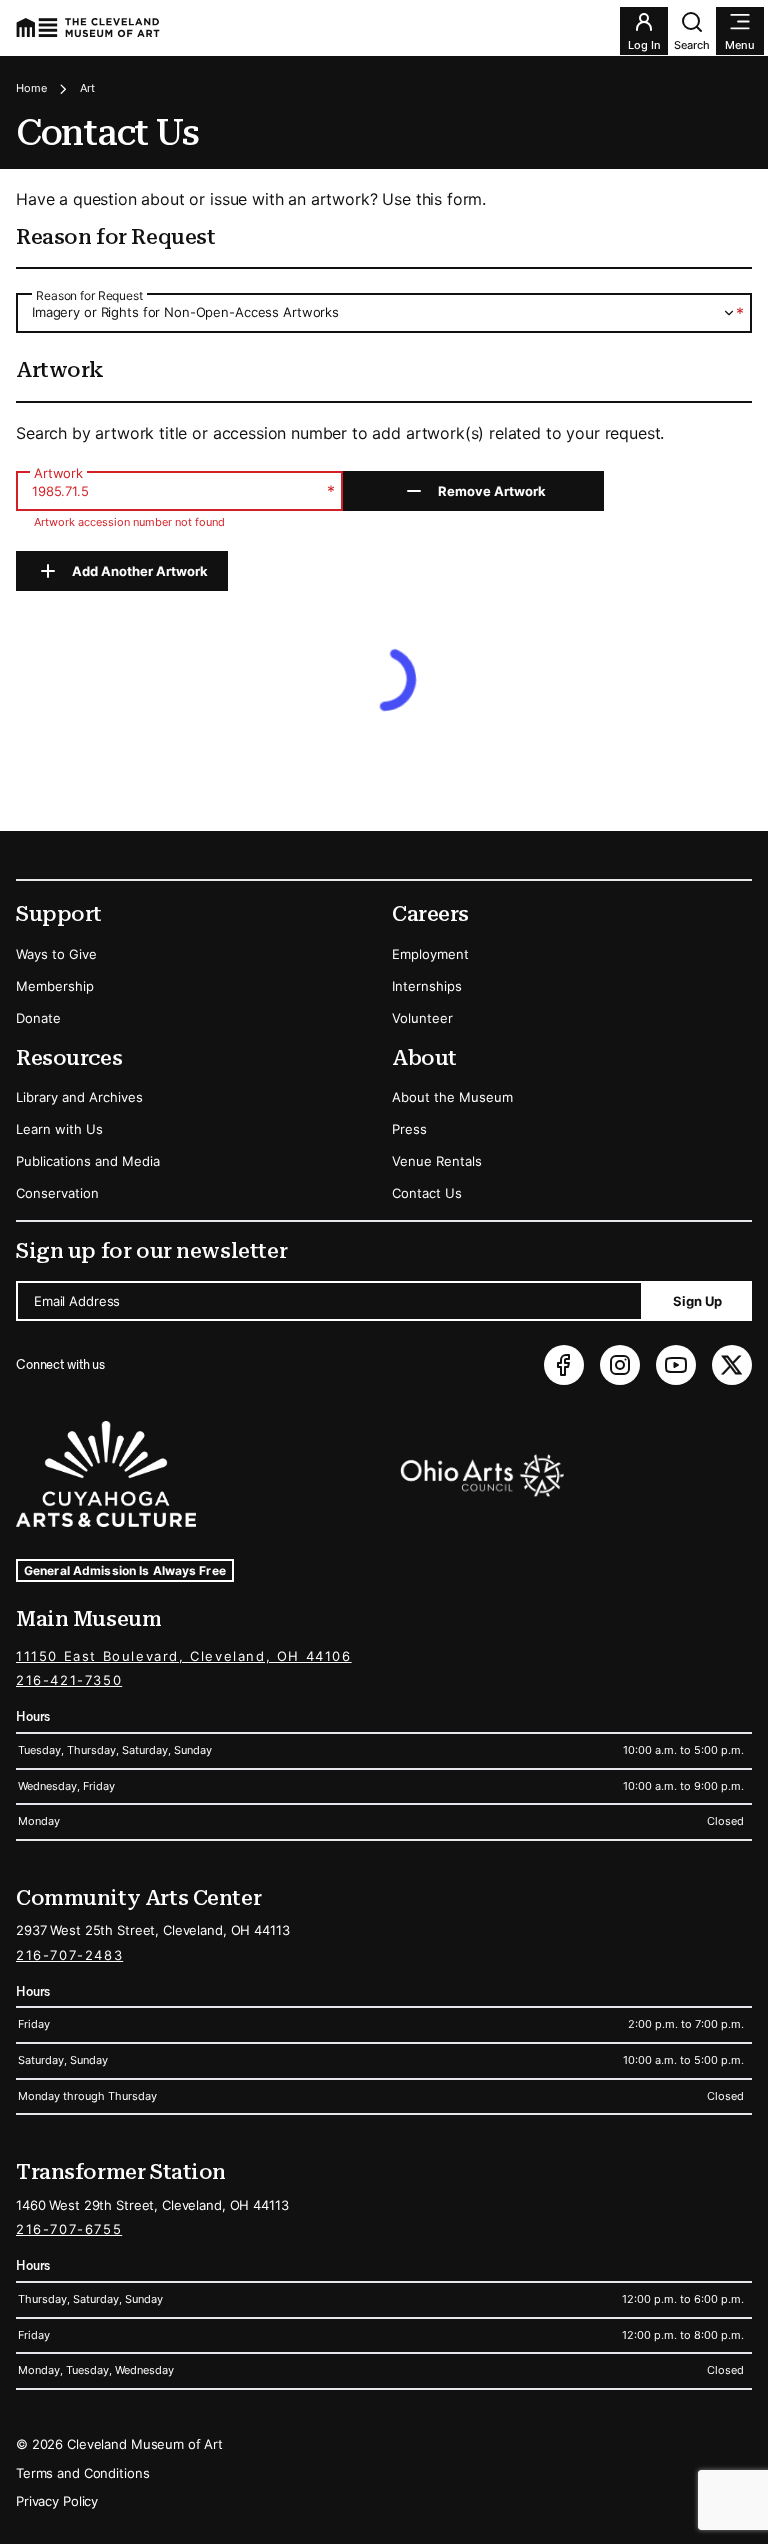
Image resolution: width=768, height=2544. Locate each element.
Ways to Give (56, 954)
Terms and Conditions (82, 2473)
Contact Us (427, 1193)
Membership (55, 986)
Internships (427, 986)
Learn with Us (59, 1129)
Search (692, 45)
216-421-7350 (69, 1680)
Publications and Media (88, 1161)
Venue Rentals (437, 1161)
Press (409, 1129)
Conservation (57, 1193)
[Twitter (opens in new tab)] (732, 1365)
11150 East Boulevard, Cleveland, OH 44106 (184, 1656)
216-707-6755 (69, 2229)
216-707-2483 (69, 1955)
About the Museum (452, 1097)
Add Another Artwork (140, 571)
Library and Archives (79, 1097)
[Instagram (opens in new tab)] (620, 1365)
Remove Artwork (492, 491)
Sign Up (697, 1301)
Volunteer (422, 1018)
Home (31, 88)
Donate (38, 1018)
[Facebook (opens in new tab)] (564, 1365)
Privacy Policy (57, 2501)
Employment (430, 954)
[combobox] (384, 312)
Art (87, 88)
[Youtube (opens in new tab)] (676, 1365)
